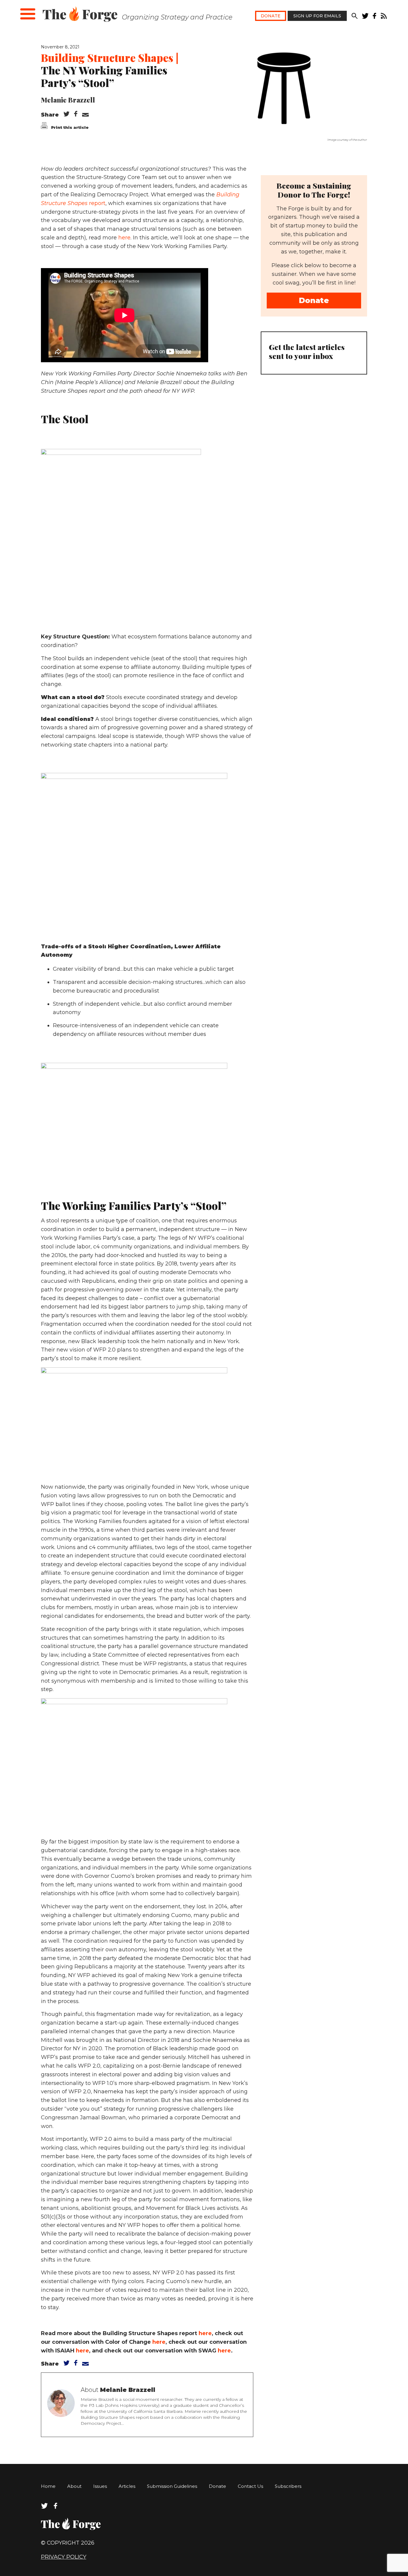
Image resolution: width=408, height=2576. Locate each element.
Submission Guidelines (172, 2486)
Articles (127, 2486)
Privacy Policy (64, 2557)
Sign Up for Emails (317, 16)
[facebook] (375, 17)
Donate (271, 16)
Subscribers (288, 2486)
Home (48, 2486)
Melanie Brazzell (68, 100)
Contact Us (250, 2486)
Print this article (69, 127)
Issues (100, 2486)
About (74, 2486)
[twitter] (365, 17)
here (124, 238)
